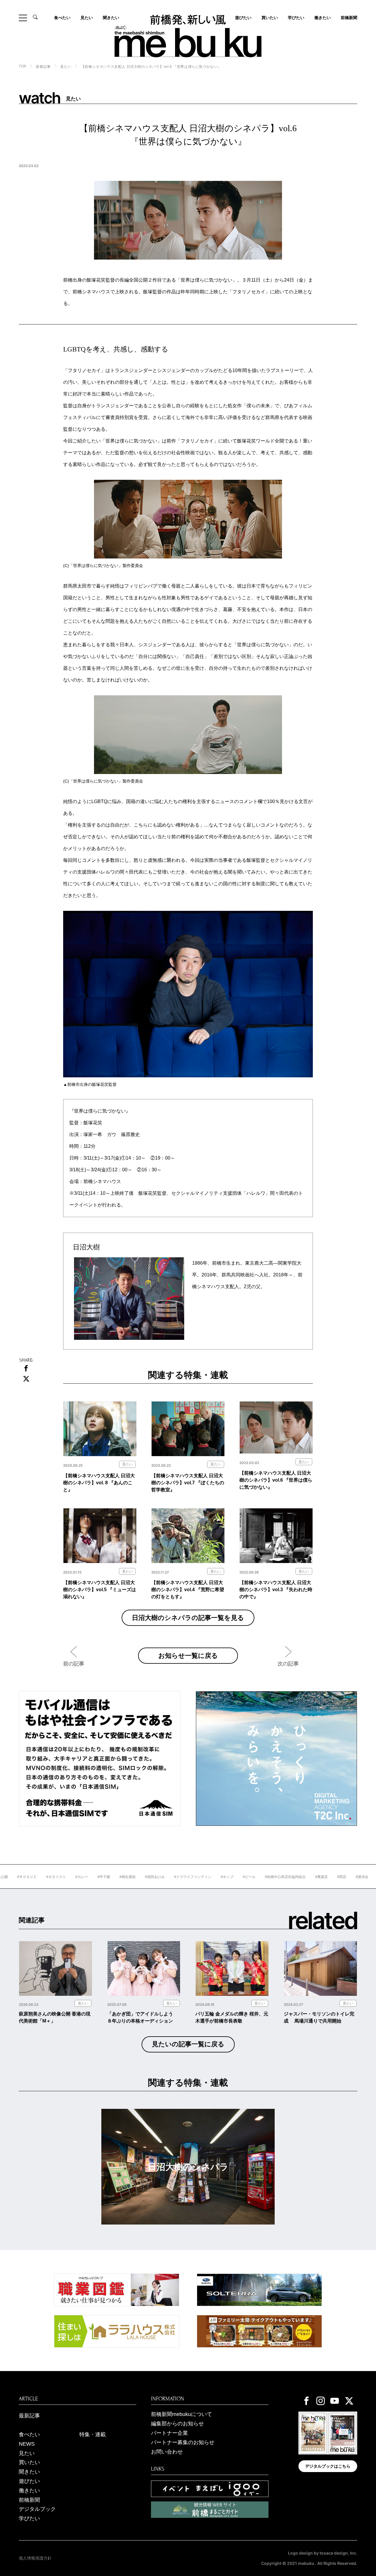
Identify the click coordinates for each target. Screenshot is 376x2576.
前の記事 (74, 1664)
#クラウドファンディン (152, 1877)
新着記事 (43, 67)
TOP (23, 66)
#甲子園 (63, 1877)
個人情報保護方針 (35, 2558)
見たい (87, 18)
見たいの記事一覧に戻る (188, 2044)
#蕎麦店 (281, 1877)
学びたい (296, 18)
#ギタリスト (15, 1877)
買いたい (270, 18)
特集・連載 (93, 2434)
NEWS (27, 2444)
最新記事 (29, 2416)
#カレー (41, 1877)
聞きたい (111, 18)
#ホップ (186, 1877)
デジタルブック (37, 2509)
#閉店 (301, 1877)
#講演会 (321, 1877)
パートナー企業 (169, 2433)
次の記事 (288, 1664)
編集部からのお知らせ (177, 2424)
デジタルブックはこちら (328, 2466)
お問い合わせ (167, 2452)
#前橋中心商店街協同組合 (245, 1877)
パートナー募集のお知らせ (183, 2442)
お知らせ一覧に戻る (188, 1655)
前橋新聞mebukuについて (182, 2414)
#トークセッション (352, 1877)
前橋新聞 (349, 18)
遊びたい (29, 2481)
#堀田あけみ (114, 1877)
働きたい (323, 18)
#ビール (208, 1877)
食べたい (62, 18)
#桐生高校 (87, 1877)
